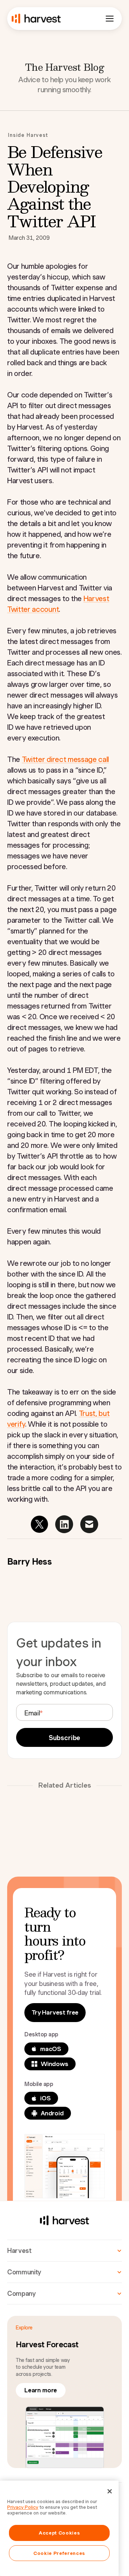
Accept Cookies (59, 2533)
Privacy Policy (23, 2507)
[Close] (110, 2491)
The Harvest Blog (64, 67)
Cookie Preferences (59, 2553)
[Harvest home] (36, 19)
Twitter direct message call (65, 759)
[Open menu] (110, 19)
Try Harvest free (55, 2012)
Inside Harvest (28, 135)
